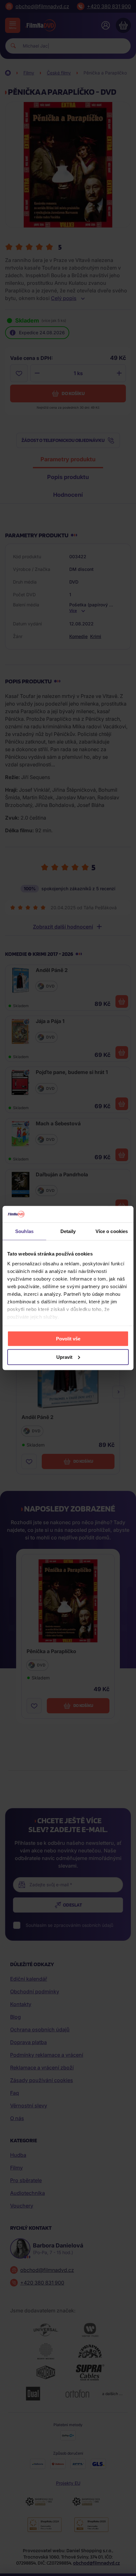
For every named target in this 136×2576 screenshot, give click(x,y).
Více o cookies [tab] (112, 1231)
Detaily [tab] (68, 1231)
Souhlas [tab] (24, 1231)
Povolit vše (68, 1338)
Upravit (64, 1357)
